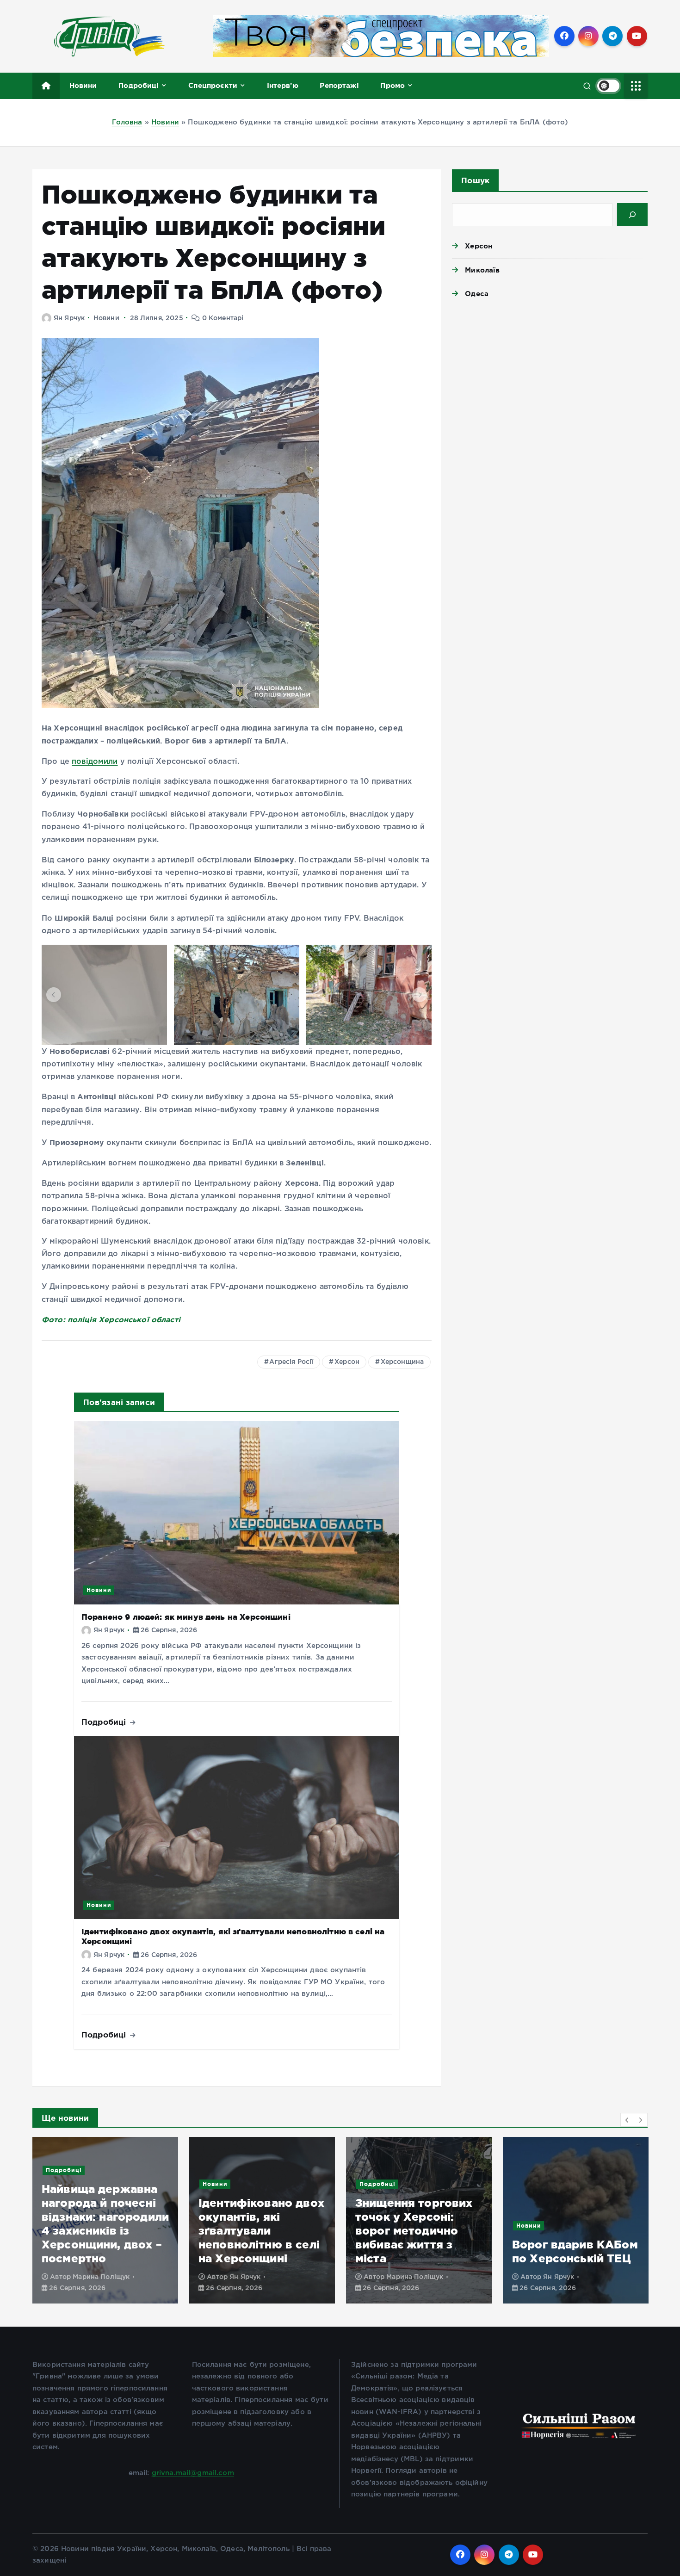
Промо (393, 85)
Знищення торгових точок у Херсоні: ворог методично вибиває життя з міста (257, 2231)
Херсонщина (402, 1362)
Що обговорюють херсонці (562, 2184)
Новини (83, 85)
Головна (127, 122)
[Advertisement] (550, 385)
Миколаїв (482, 270)
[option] (105, 2220)
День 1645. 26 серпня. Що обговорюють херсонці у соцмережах (553, 2231)
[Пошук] (632, 215)
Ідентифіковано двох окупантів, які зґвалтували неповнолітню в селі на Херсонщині (105, 2231)
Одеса (477, 294)
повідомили (95, 762)
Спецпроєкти (213, 85)
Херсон (347, 1362)
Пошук (475, 180)
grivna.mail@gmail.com (193, 2473)
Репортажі (339, 85)
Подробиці (139, 85)
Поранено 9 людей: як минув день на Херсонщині (186, 1617)
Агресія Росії (291, 1362)
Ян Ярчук (69, 318)
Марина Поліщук (258, 2277)
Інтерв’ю (283, 85)
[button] (54, 995)
